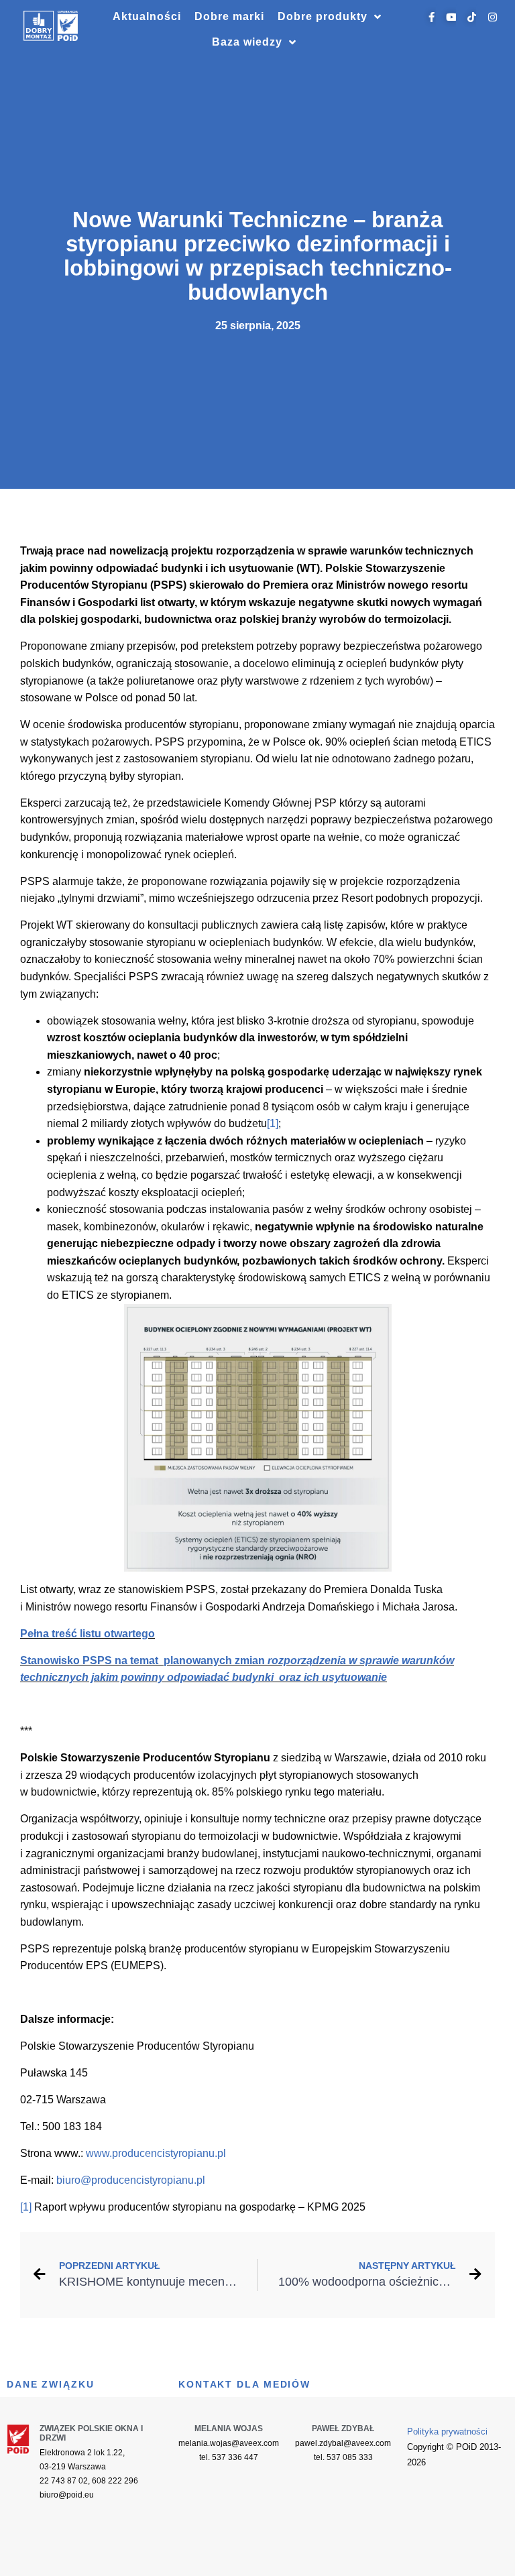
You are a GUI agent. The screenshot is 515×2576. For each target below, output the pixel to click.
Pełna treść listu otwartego (88, 1634)
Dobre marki (229, 16)
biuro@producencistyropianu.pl (131, 2180)
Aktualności (147, 16)
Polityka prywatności (447, 2432)
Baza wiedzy (247, 42)
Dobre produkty (323, 16)
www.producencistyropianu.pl (156, 2153)
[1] (273, 1123)
